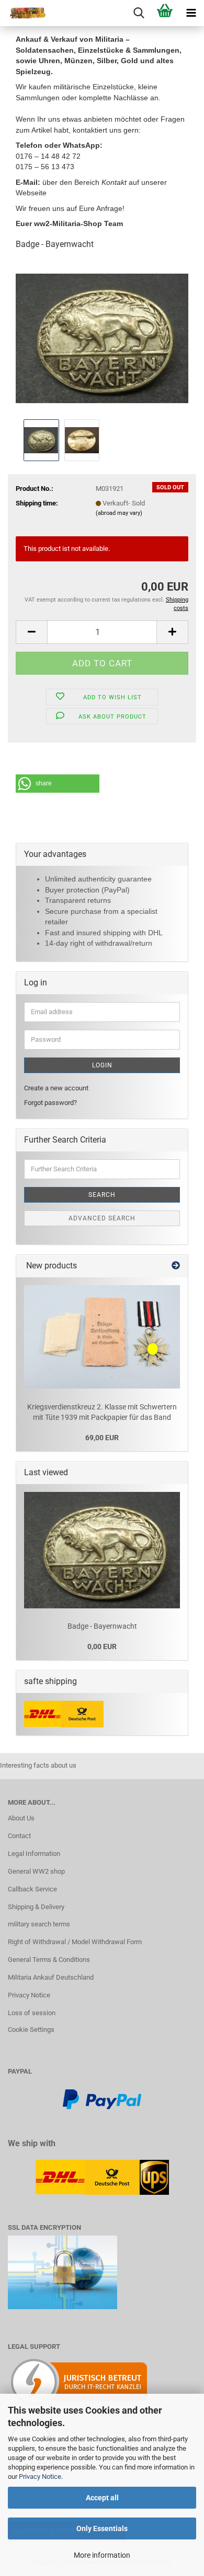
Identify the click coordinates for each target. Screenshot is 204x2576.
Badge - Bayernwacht (102, 1626)
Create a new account (56, 1088)
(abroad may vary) (119, 513)
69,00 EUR (102, 1438)
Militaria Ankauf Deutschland (51, 1977)
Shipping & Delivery (36, 1907)
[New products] (176, 1266)
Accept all (102, 2498)
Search (102, 1195)
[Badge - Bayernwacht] (102, 338)
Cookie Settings (31, 2030)
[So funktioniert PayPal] (102, 2098)
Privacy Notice (40, 2477)
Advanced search (102, 1218)
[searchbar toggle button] (139, 13)
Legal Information (34, 1854)
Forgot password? (50, 1103)
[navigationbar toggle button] (191, 13)
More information (102, 2555)
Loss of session (32, 2013)
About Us (21, 1818)
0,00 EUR (102, 1646)
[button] (31, 632)
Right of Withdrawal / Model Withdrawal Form (75, 1942)
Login (102, 1065)
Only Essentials (102, 2528)
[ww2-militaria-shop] (24, 13)
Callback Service (32, 1889)
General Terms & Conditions (49, 1960)
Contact (19, 1836)
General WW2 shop (36, 1871)
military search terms (39, 1924)
